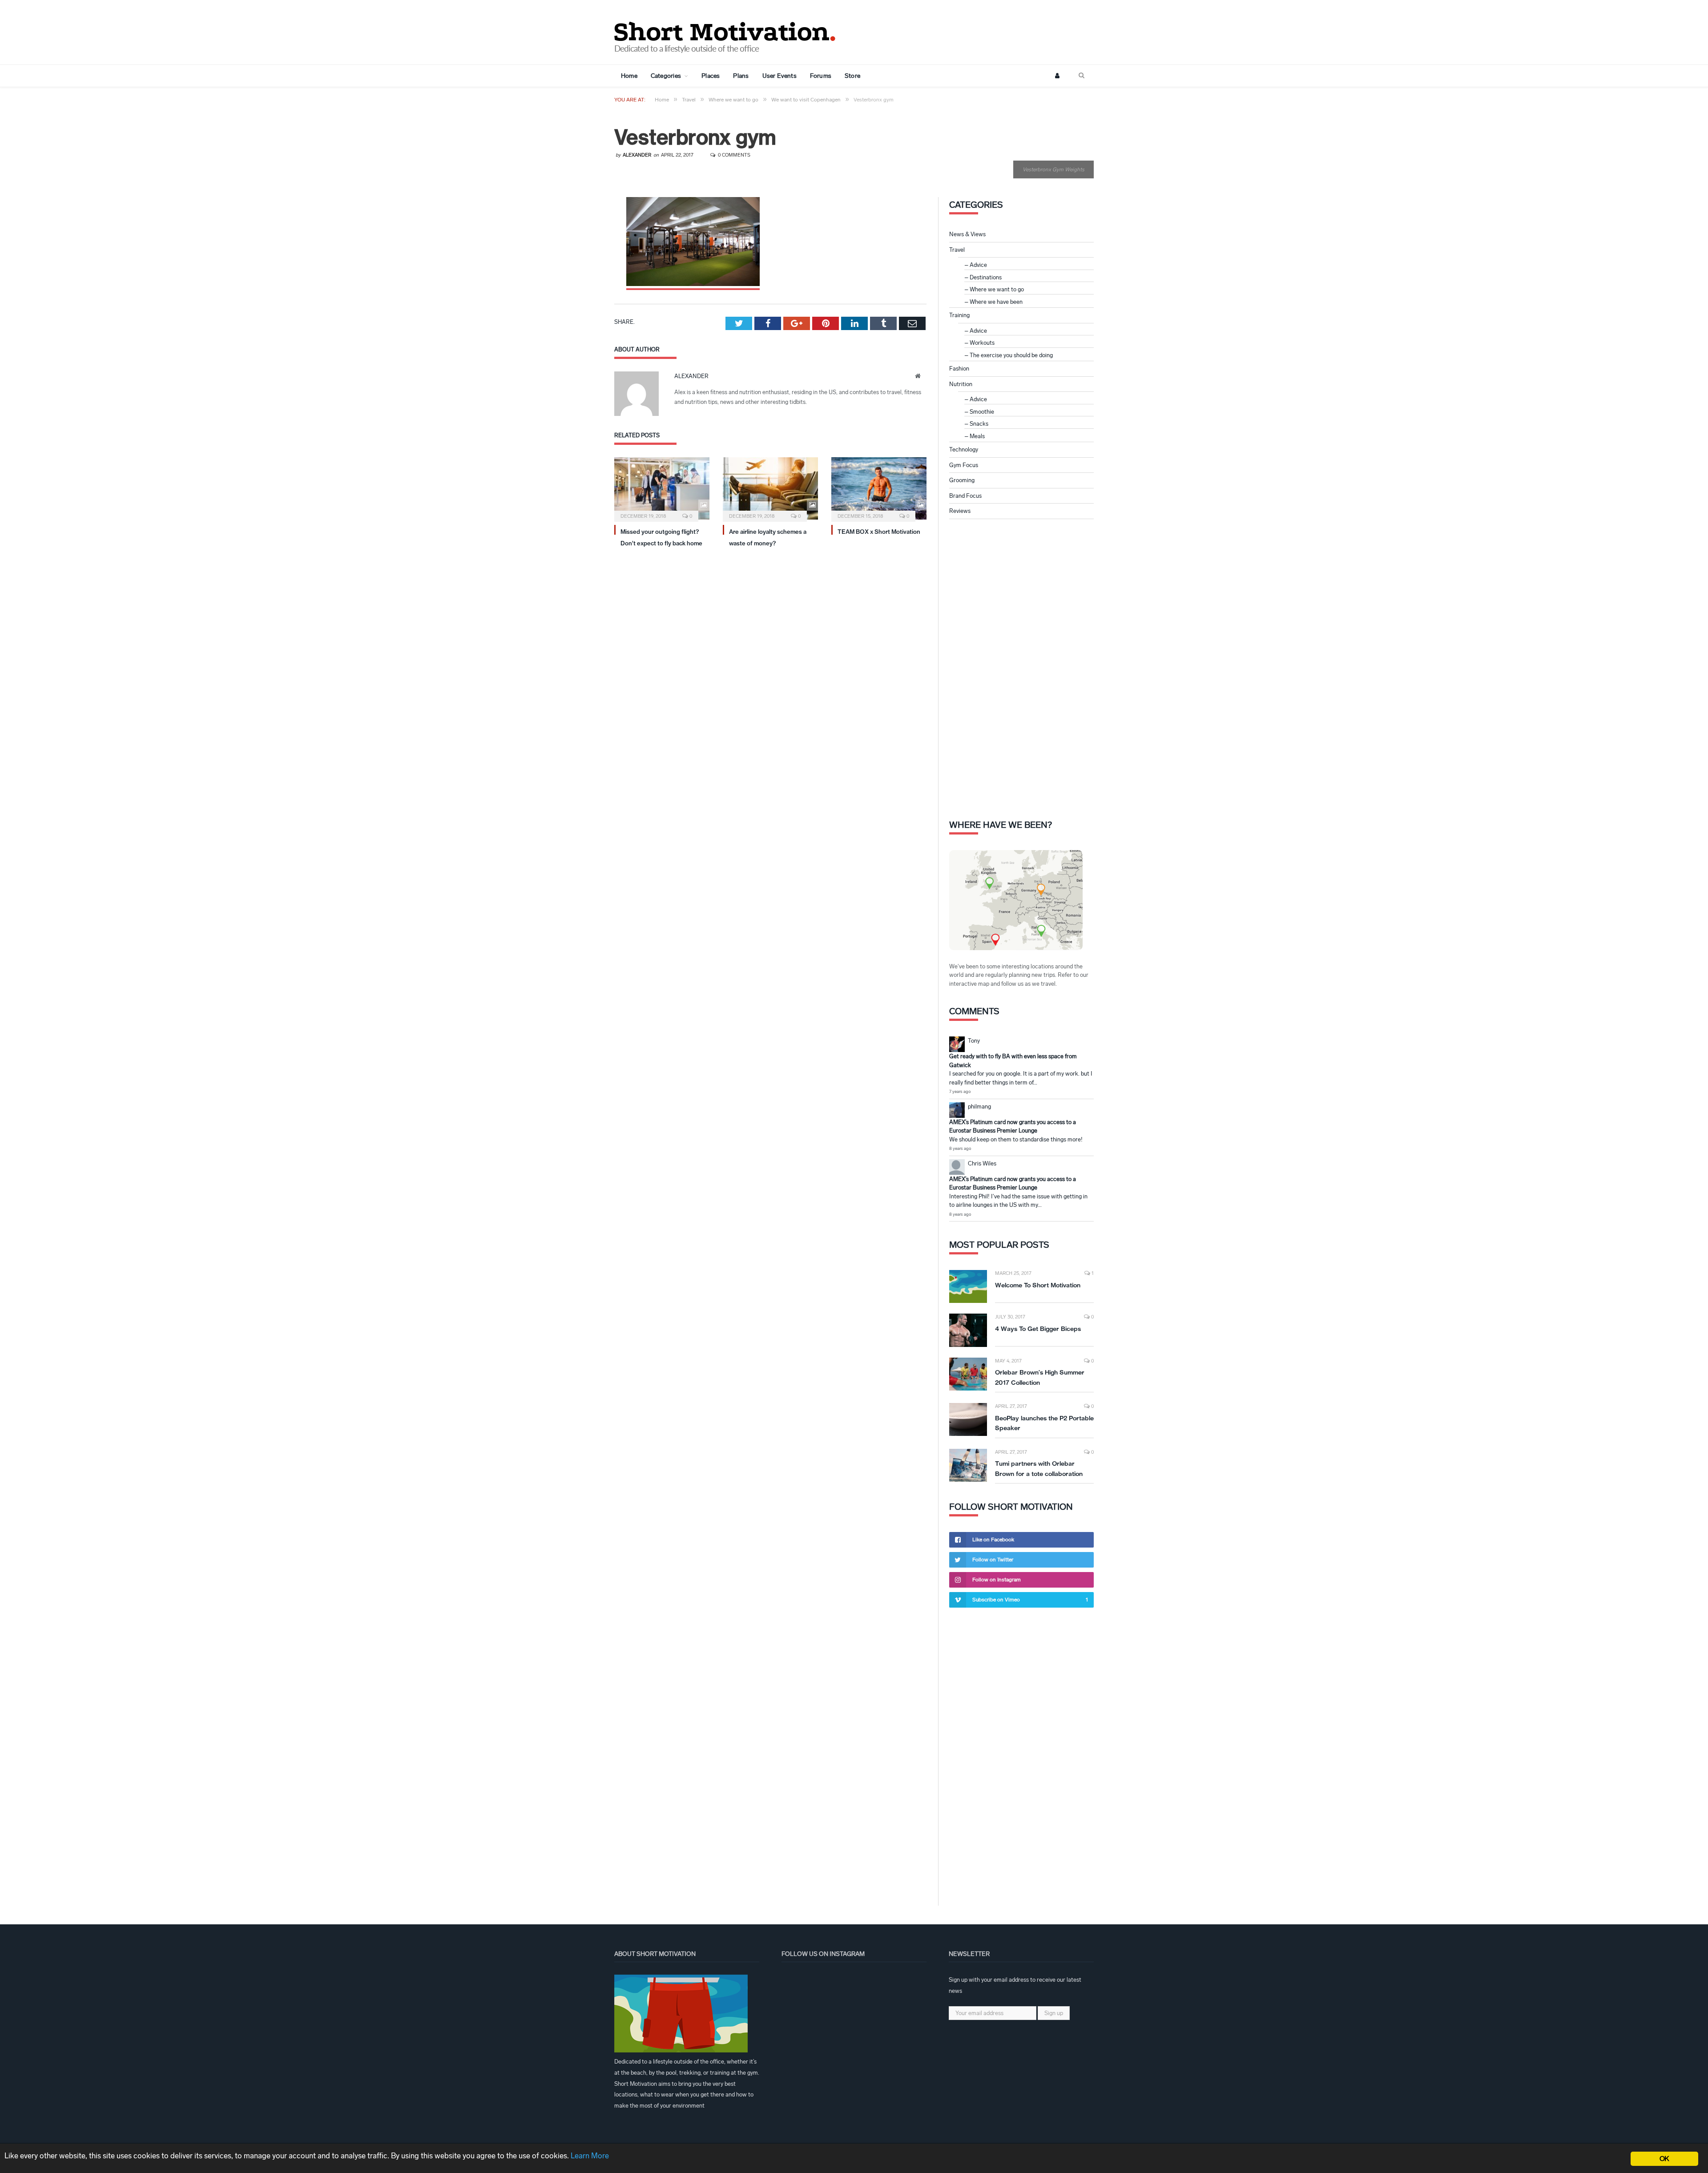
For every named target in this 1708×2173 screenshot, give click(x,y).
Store (852, 76)
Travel (957, 250)
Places (711, 76)
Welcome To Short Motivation (1038, 1285)
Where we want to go (997, 289)
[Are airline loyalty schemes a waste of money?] (770, 488)
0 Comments (733, 155)
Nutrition (961, 384)
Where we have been (996, 302)
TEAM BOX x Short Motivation (879, 532)
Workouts (982, 343)
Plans (741, 76)
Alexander (637, 155)
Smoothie (982, 412)
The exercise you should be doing (1011, 355)
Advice (978, 265)
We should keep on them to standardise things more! (1016, 1139)
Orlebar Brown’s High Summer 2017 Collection (1040, 1377)
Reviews (960, 511)
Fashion (959, 369)
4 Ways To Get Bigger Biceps (1038, 1329)
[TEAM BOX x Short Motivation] (879, 488)
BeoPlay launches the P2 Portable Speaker (1044, 1423)
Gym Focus (964, 465)
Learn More (590, 2156)
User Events (779, 76)
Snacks (979, 424)
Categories (666, 76)
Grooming (962, 480)
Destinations (986, 277)
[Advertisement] (1022, 668)
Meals (977, 436)
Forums (821, 76)
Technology (964, 450)
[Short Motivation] (725, 30)
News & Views (967, 234)
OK (1664, 2159)
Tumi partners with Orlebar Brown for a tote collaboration (1039, 1469)
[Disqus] (770, 675)
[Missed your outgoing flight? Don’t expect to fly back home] (662, 488)
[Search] (1082, 76)
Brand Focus (965, 496)
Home (629, 76)
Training (959, 315)
